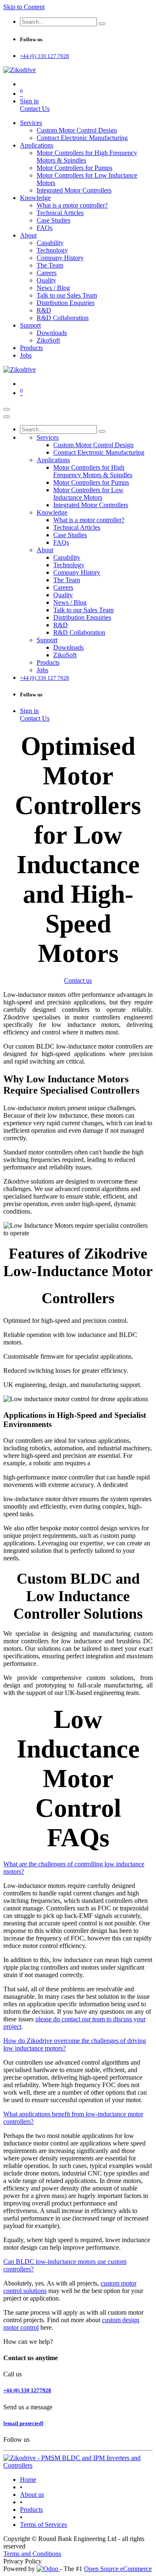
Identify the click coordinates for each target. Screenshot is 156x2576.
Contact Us (35, 109)
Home (28, 2480)
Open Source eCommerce (118, 2569)
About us (32, 2495)
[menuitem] (31, 123)
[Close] (7, 417)
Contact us (78, 980)
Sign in (29, 101)
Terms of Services (43, 2525)
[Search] (102, 24)
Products (31, 2510)
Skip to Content (24, 7)
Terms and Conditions (32, 2554)
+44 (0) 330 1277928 (27, 2390)
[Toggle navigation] (7, 409)
